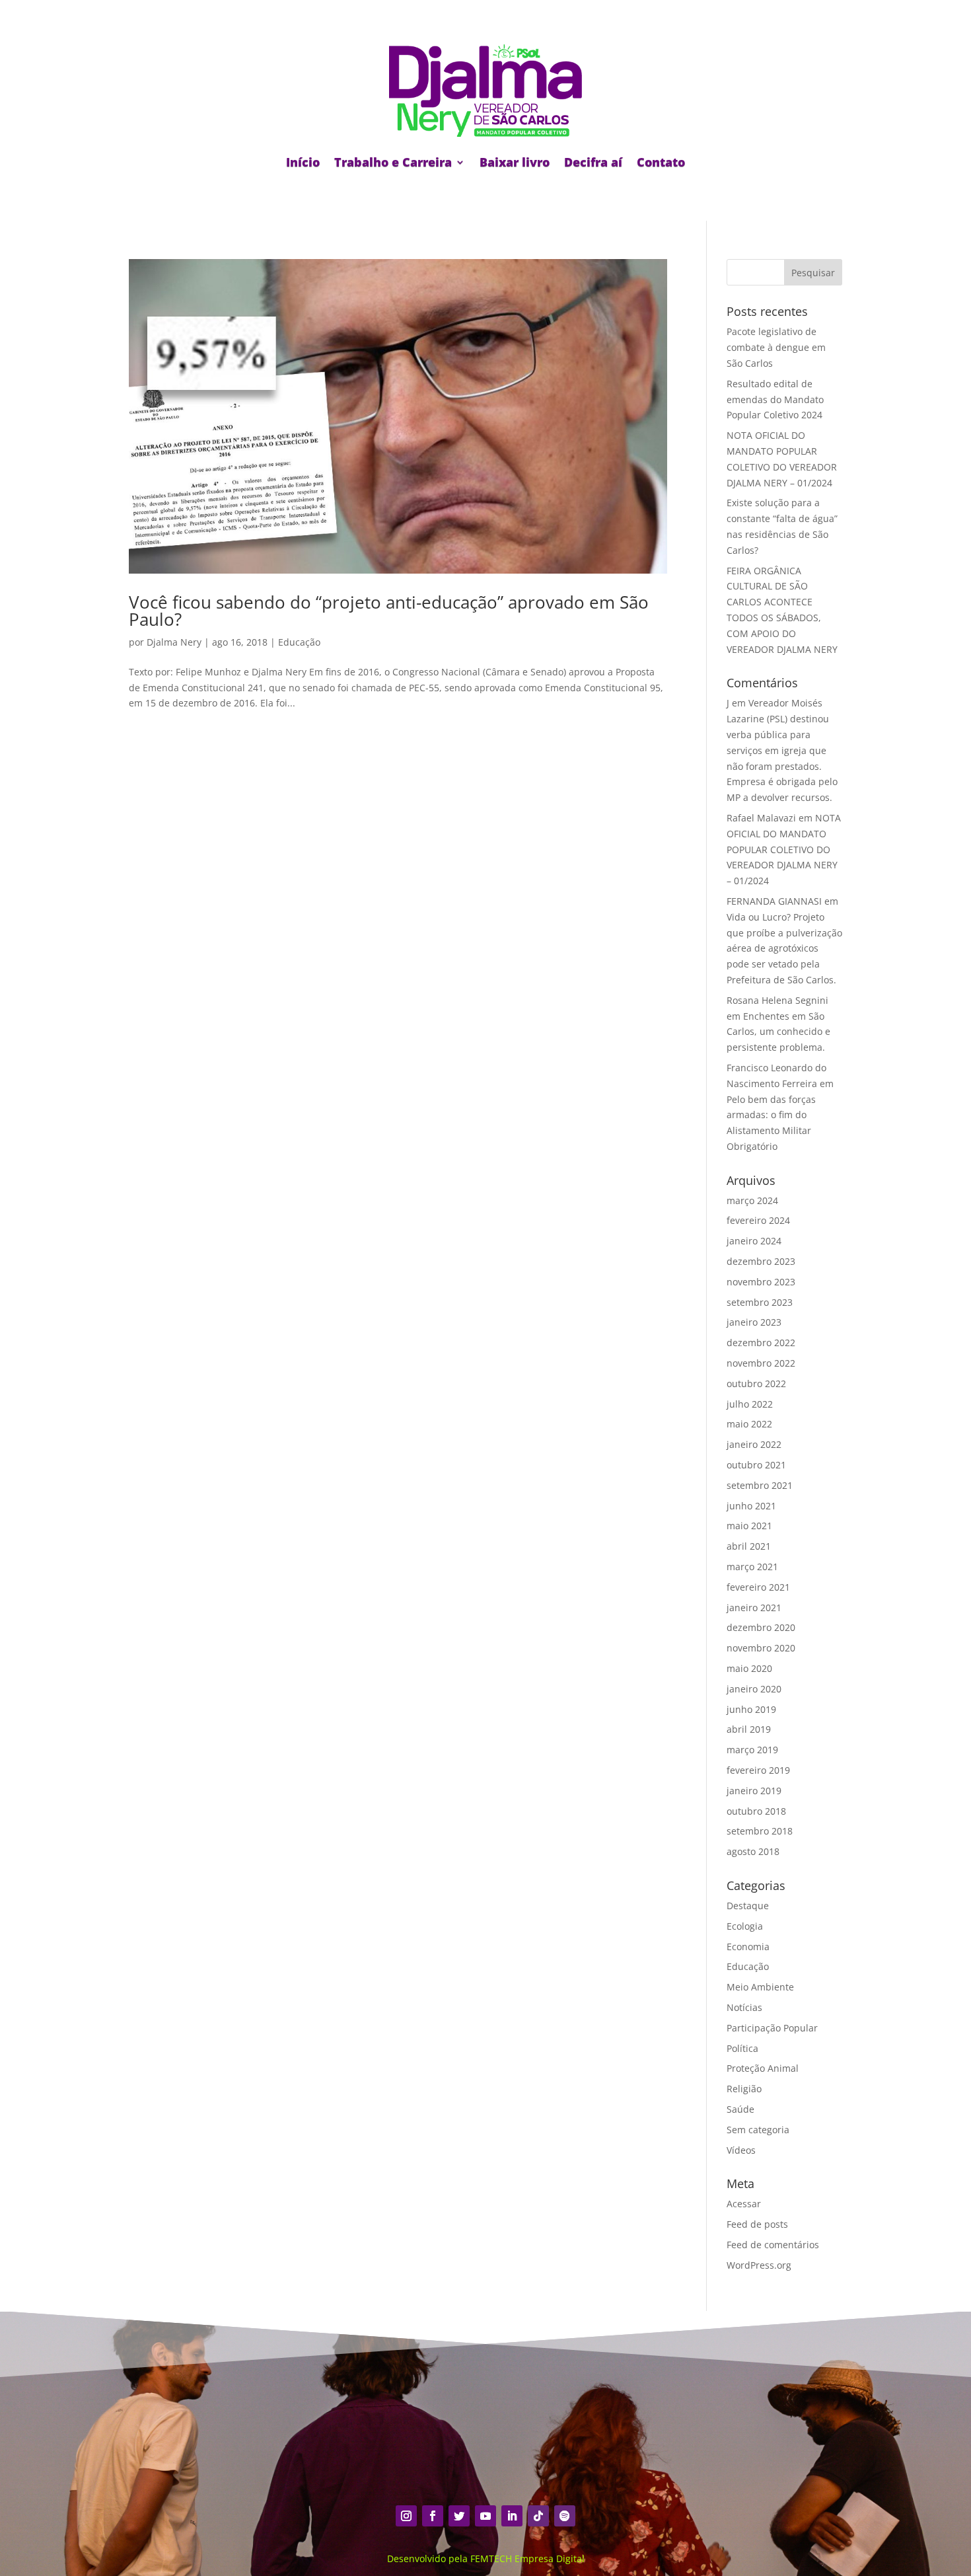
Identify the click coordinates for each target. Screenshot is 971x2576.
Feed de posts (757, 2224)
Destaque (748, 1906)
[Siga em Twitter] (459, 2516)
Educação (299, 642)
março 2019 (752, 1750)
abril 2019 (749, 1729)
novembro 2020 (761, 1648)
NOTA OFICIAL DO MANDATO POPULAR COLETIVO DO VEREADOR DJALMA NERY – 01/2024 (784, 849)
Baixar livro (515, 162)
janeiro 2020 (754, 1689)
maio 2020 (749, 1668)
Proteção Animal (763, 2068)
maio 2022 (749, 1424)
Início (303, 162)
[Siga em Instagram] (406, 2516)
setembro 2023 (760, 1302)
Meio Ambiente (760, 1987)
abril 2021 (749, 1546)
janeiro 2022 (754, 1444)
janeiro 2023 (754, 1322)
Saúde (740, 2109)
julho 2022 (750, 1404)
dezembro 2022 (761, 1343)
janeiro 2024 (754, 1241)
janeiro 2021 (754, 1608)
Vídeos (741, 2150)
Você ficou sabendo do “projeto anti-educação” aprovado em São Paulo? (389, 611)
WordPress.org (759, 2265)
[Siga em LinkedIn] (512, 2516)
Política (742, 2048)
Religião (744, 2089)
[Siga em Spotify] (565, 2516)
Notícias (744, 2007)
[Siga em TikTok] (538, 2516)
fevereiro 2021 (758, 1587)
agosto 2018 (753, 1851)
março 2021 (752, 1567)
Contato (661, 162)
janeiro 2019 (754, 1791)
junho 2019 (751, 1709)
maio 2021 (749, 1526)
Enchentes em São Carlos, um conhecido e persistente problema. (778, 1032)
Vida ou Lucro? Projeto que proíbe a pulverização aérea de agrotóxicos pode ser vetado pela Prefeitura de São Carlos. (784, 948)
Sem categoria (758, 2130)
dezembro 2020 (761, 1627)
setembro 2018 (760, 1831)
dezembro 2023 (761, 1261)
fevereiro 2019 (758, 1770)
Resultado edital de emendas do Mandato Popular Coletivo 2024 (775, 399)
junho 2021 (751, 1506)
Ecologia (745, 1926)
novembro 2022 (761, 1363)
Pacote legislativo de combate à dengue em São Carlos (776, 347)
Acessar (744, 2204)
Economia (748, 1947)
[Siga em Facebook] (433, 2516)
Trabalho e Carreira (393, 162)
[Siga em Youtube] (485, 2516)
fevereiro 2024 (758, 1220)
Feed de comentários (773, 2245)
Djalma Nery (174, 642)
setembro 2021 (760, 1485)
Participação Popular (772, 2028)
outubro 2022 (756, 1383)
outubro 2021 (756, 1465)
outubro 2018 (756, 1811)
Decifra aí (593, 162)
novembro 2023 (761, 1282)
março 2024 (752, 1200)
